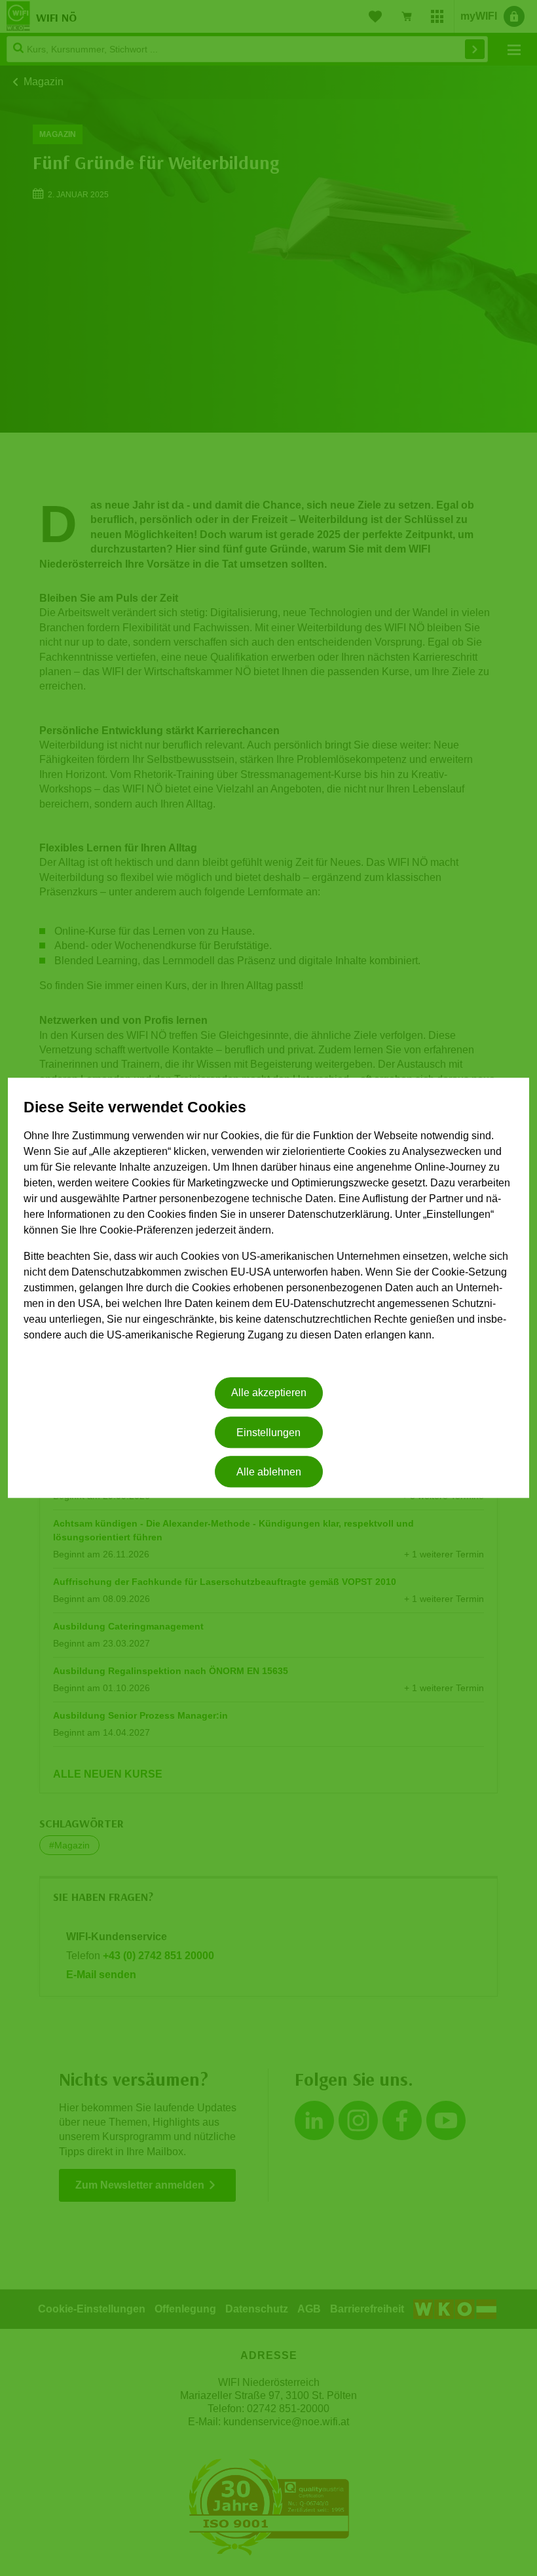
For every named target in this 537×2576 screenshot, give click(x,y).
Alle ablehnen (269, 1472)
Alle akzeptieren (269, 1393)
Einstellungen (268, 1433)
